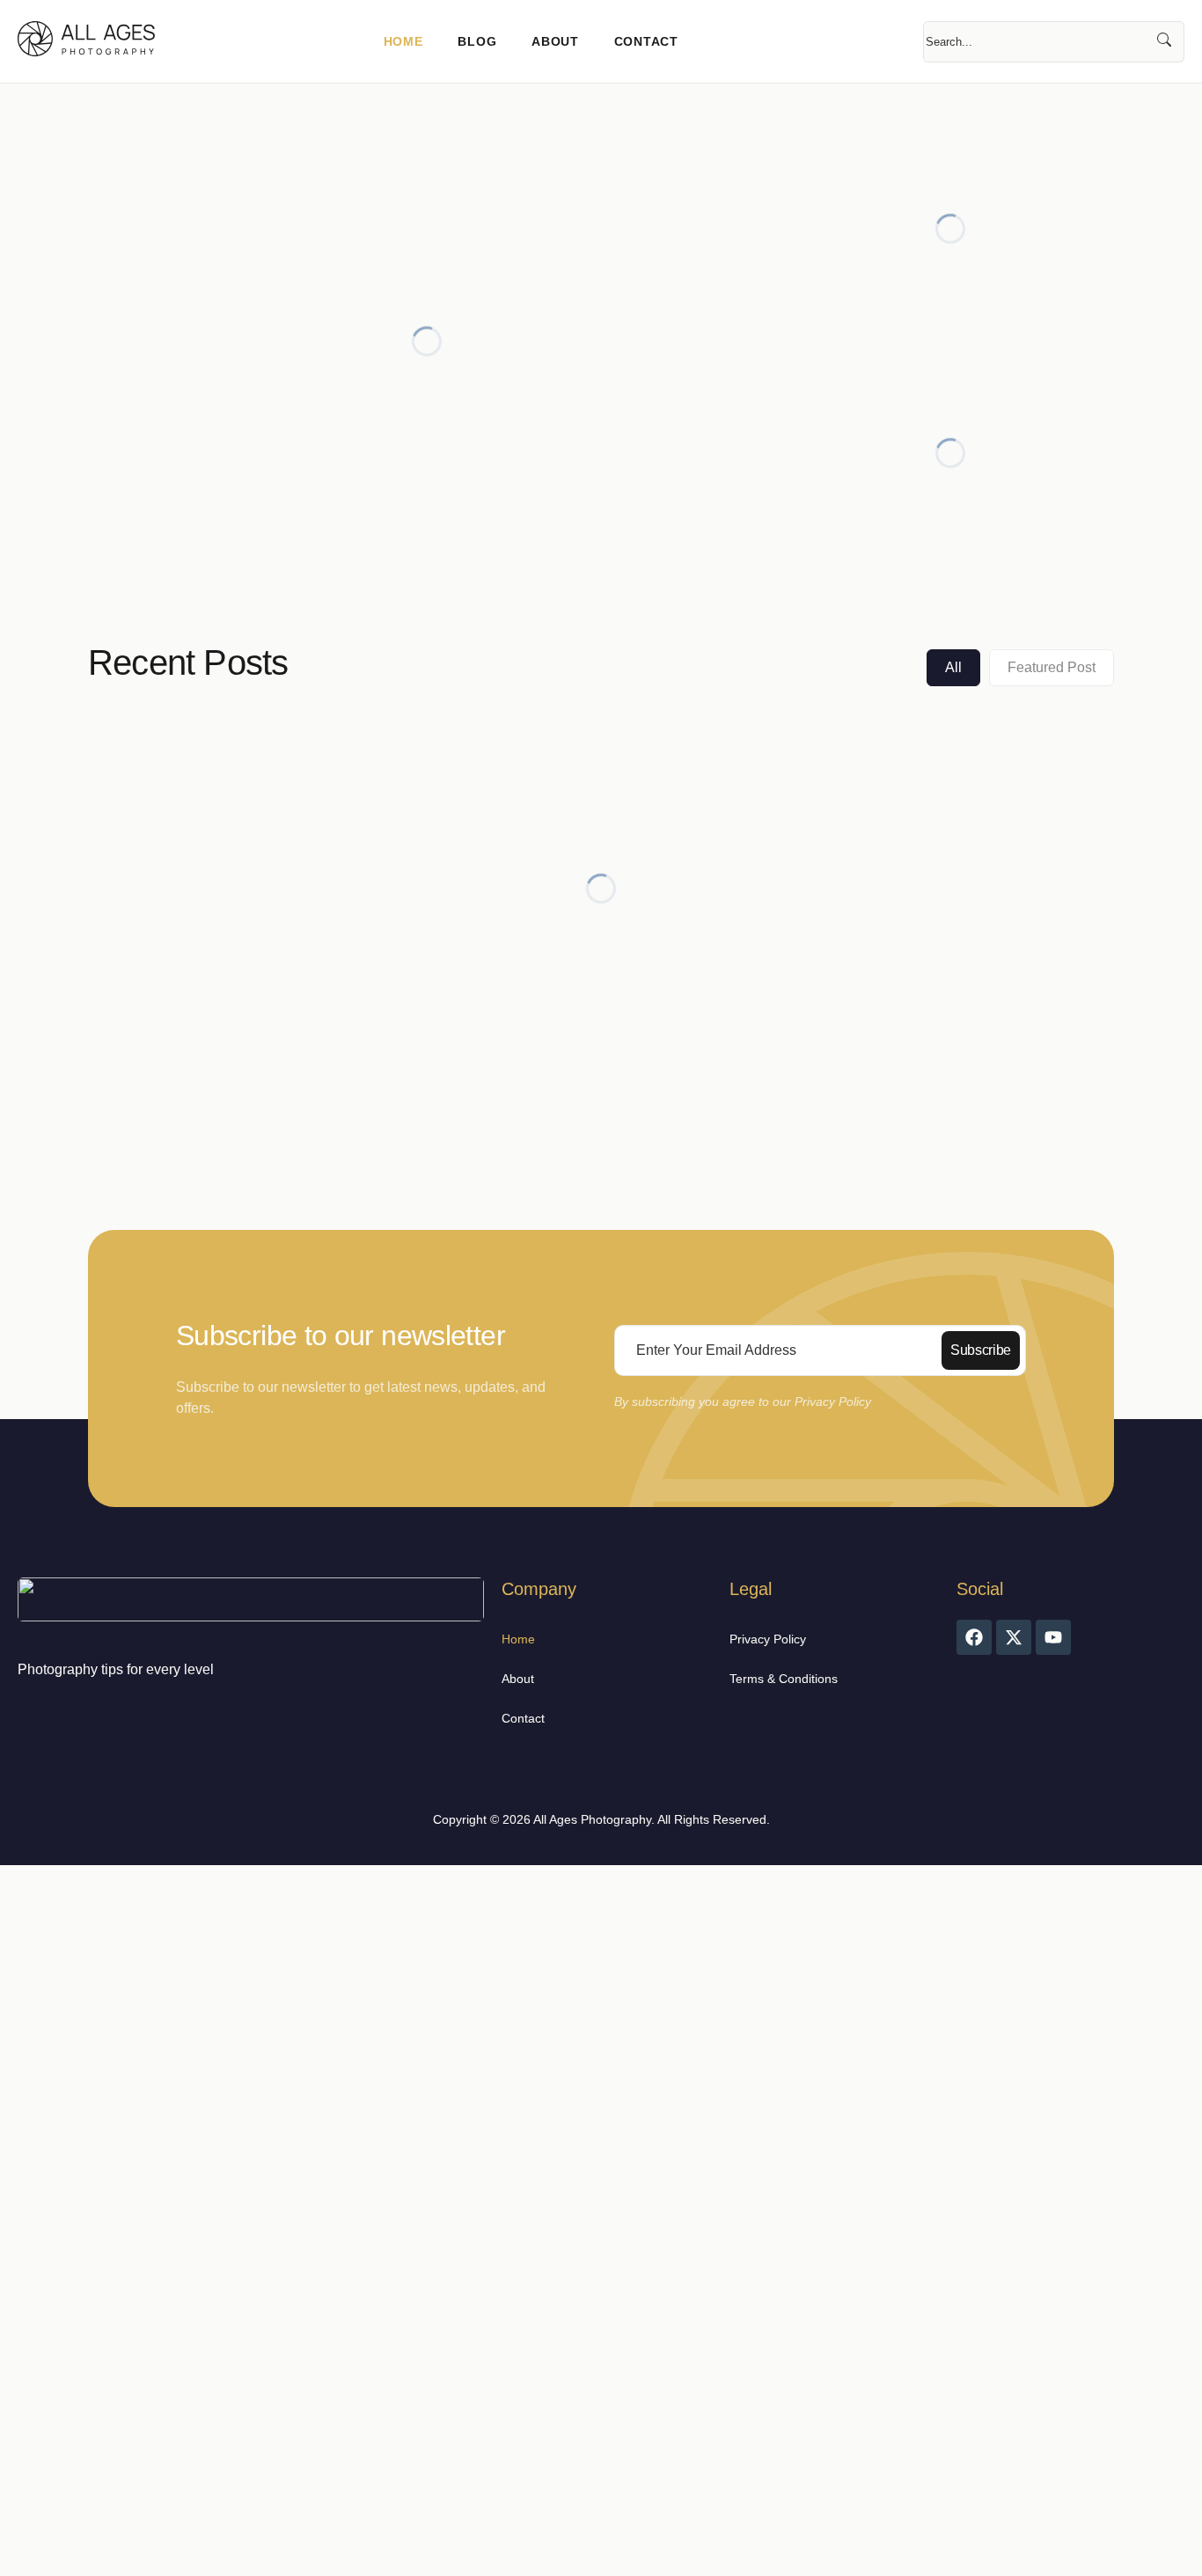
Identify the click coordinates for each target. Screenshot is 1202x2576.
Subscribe (981, 1350)
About (555, 41)
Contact (646, 41)
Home (403, 41)
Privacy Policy (768, 1639)
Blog (477, 41)
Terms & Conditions (784, 1679)
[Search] (1164, 42)
